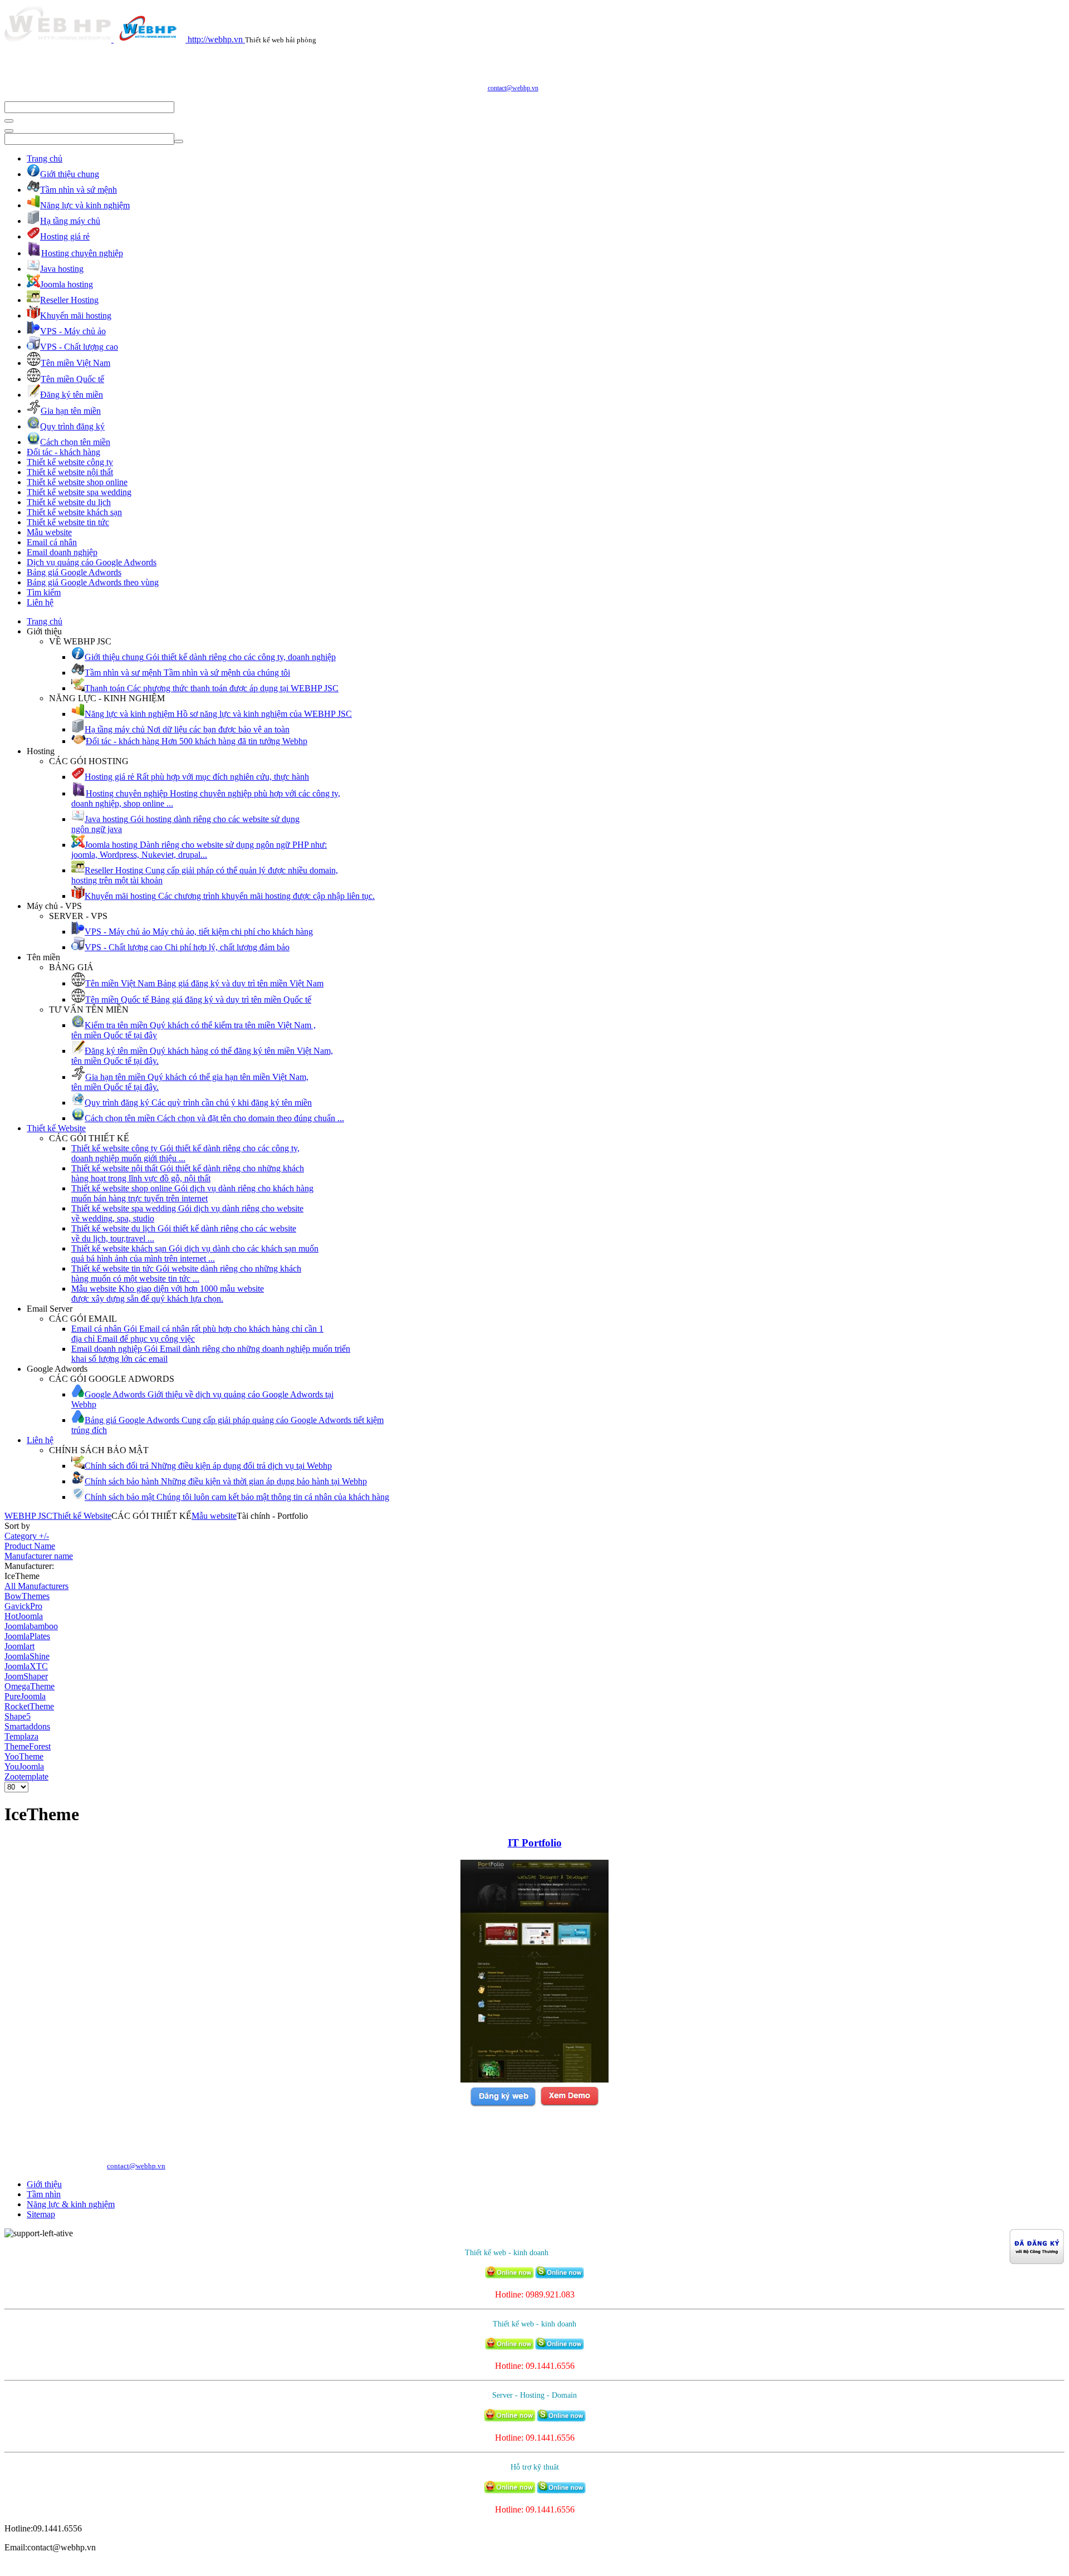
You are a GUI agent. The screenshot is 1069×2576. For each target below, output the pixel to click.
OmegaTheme (30, 1686)
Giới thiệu (44, 2184)
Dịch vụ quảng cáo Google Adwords (92, 562)
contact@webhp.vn (513, 88)
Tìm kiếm (44, 592)
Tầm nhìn (44, 2194)
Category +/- (27, 1536)
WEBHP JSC (28, 1516)
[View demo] (569, 2105)
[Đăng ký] (503, 2105)
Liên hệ (40, 602)
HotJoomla (24, 1616)
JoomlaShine (27, 1656)
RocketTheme (29, 1706)
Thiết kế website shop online (77, 482)
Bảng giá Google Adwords (74, 572)
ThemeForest (28, 1746)
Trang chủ (45, 158)
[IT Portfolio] (534, 2079)
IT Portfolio (535, 1843)
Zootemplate (26, 1776)
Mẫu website (49, 532)
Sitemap (41, 2214)
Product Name (30, 1546)
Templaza (21, 1736)
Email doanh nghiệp (62, 552)
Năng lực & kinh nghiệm (71, 2204)
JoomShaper (26, 1676)
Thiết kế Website (56, 1128)
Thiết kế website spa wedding (79, 492)
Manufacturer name (39, 1556)
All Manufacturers (36, 1586)
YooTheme (24, 1756)
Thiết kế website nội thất (70, 472)
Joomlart (19, 1646)
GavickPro (23, 1606)
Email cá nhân (52, 542)
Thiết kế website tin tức (68, 522)
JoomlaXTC (26, 1666)
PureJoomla (25, 1696)
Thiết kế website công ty (70, 462)
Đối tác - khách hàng (63, 452)
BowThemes (27, 1596)
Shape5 (18, 1716)
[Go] (9, 121)
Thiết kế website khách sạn (74, 512)
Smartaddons (27, 1726)
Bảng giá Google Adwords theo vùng (93, 582)
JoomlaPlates (27, 1636)
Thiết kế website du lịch (69, 502)
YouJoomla (24, 1766)
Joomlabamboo (31, 1626)
